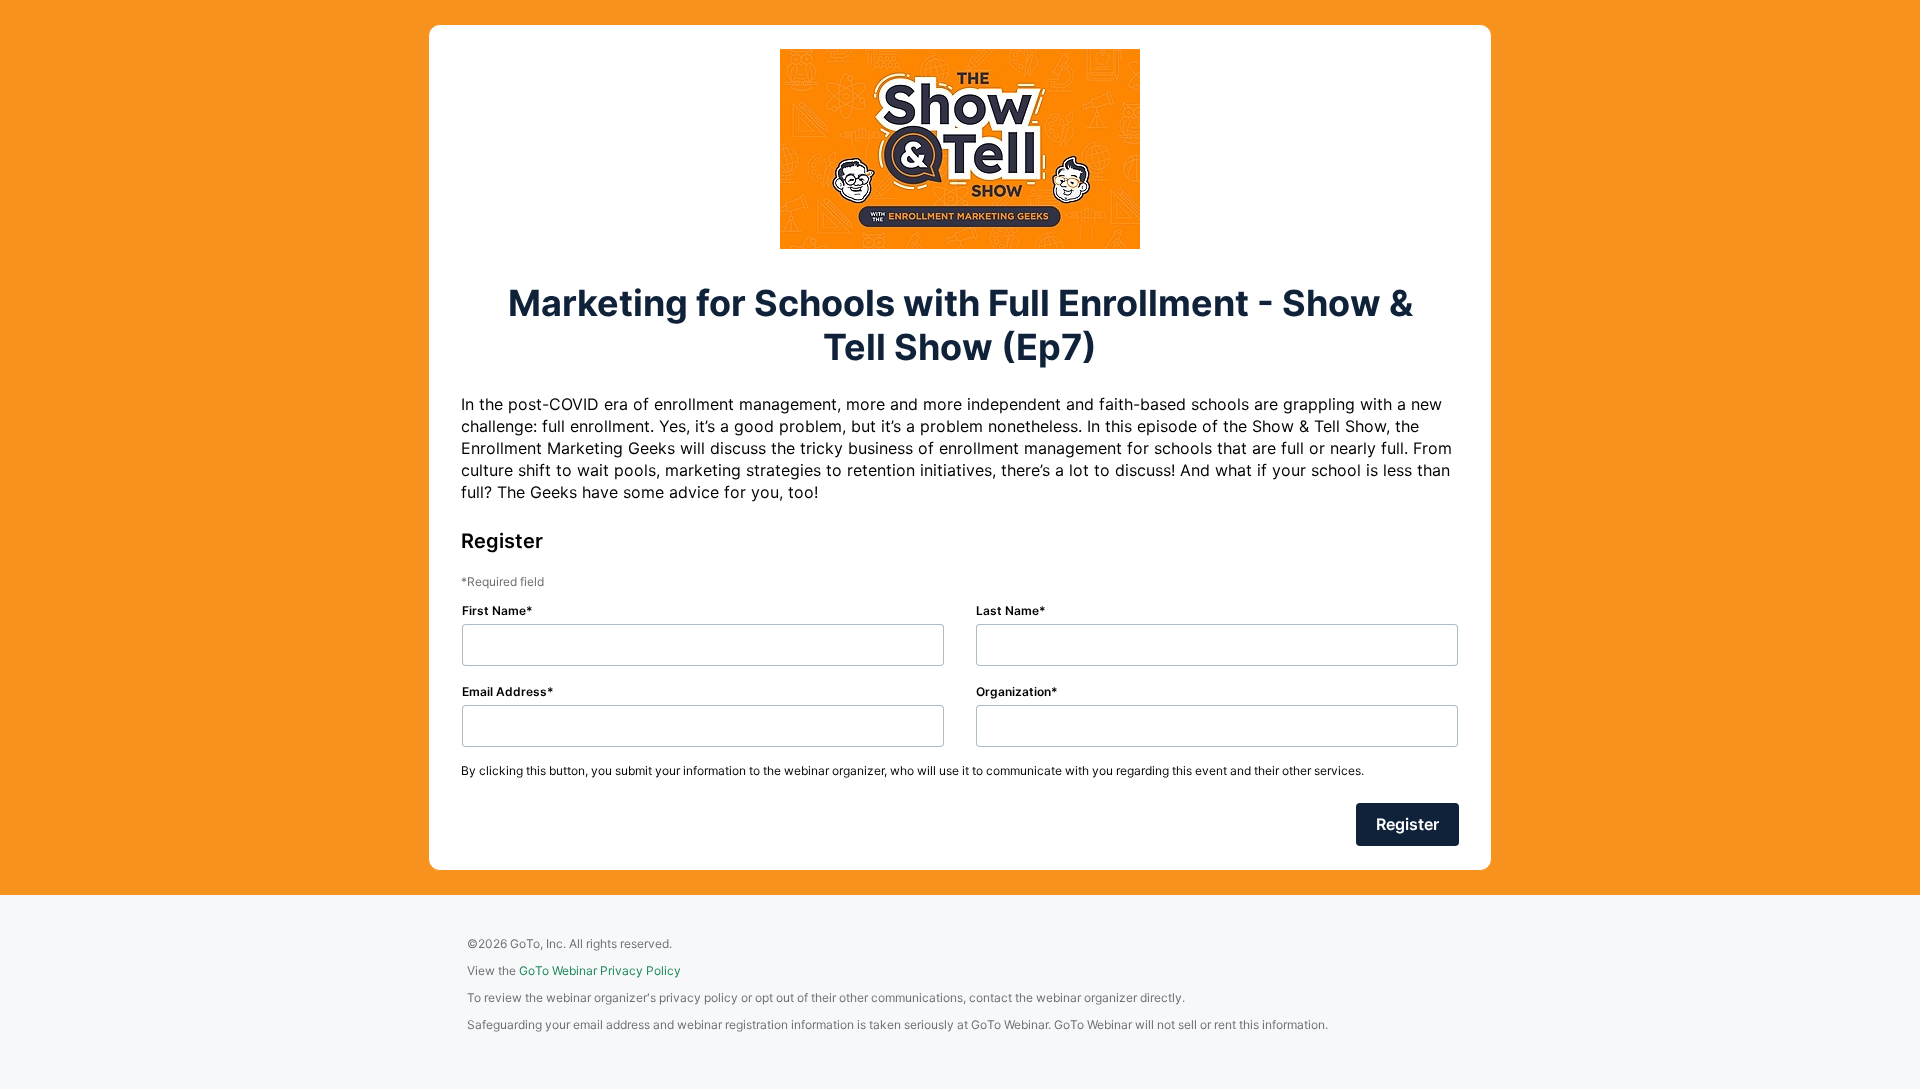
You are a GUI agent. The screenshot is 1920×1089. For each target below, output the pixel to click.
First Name (494, 610)
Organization (1013, 691)
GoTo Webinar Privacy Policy (600, 970)
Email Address (504, 691)
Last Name (1007, 610)
